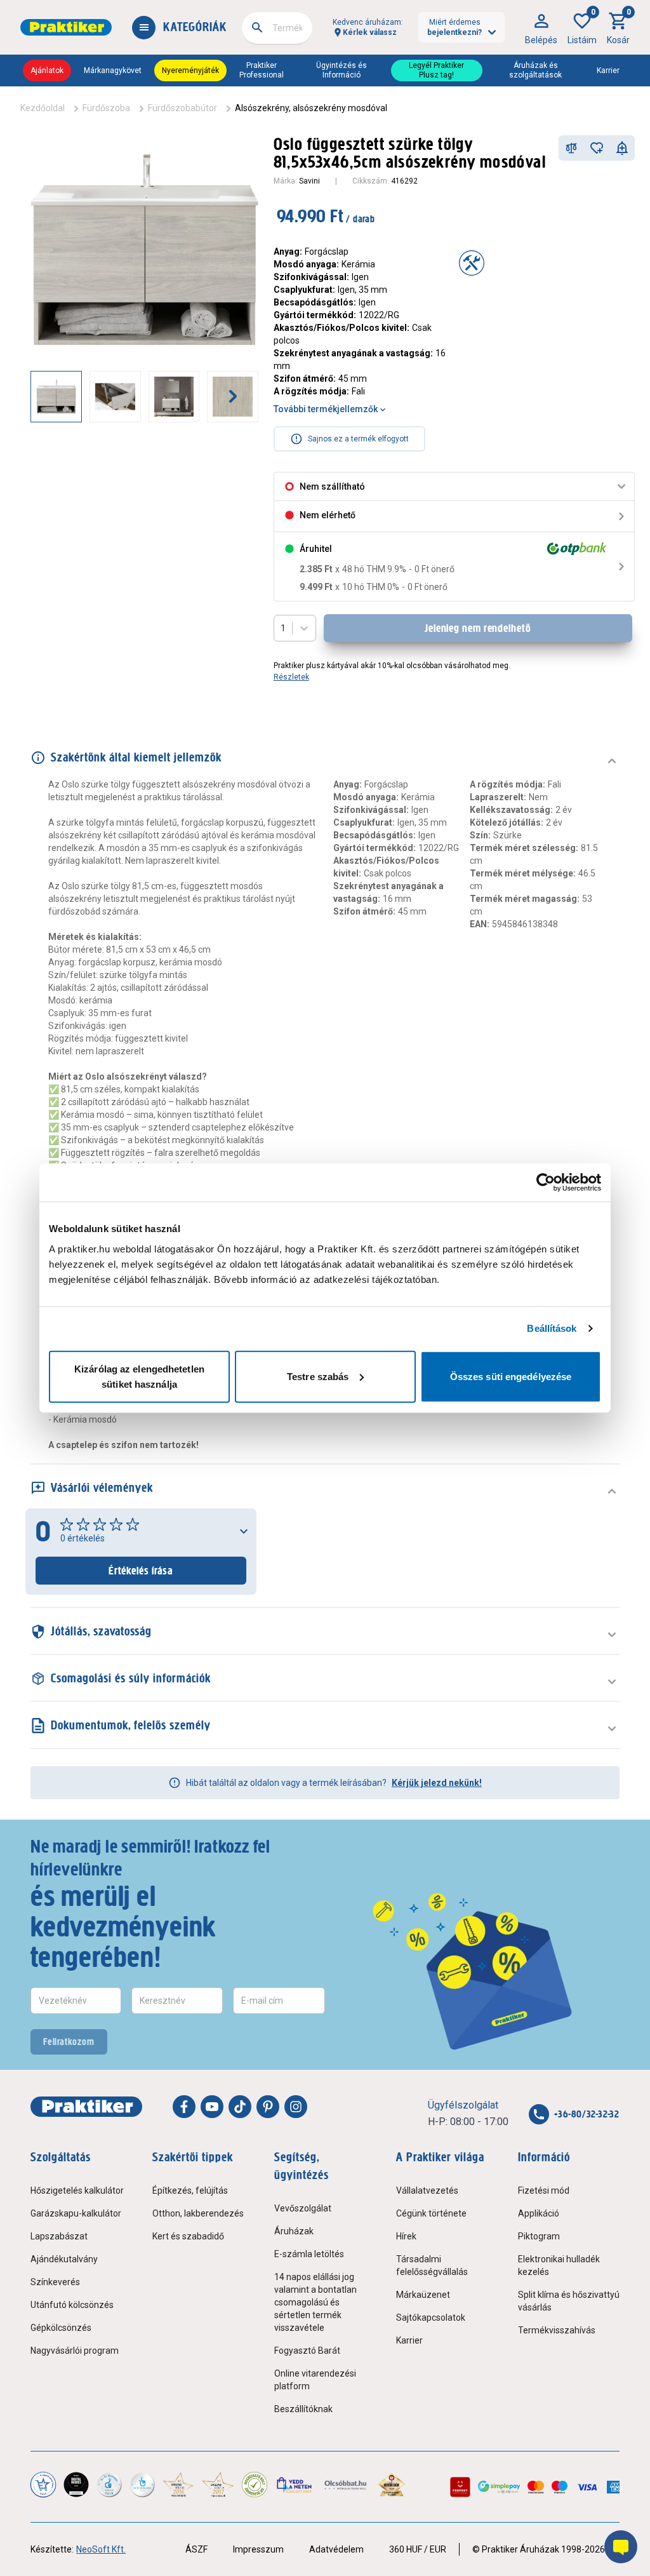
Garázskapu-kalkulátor (76, 2213)
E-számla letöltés (309, 2254)
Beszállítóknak (303, 2409)
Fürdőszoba (106, 108)
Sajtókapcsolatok (431, 2318)
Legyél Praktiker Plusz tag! (436, 70)
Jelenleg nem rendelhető (478, 628)
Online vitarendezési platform (315, 2380)
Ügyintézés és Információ (342, 70)
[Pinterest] (268, 2107)
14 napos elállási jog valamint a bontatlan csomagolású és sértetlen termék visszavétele (315, 2302)
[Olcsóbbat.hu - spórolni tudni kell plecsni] (346, 2485)
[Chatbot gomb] (621, 2547)
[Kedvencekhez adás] (597, 148)
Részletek (291, 677)
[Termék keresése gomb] (257, 27)
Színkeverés (55, 2282)
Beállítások (552, 1328)
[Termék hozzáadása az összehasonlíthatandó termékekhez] (571, 148)
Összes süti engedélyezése (511, 1376)
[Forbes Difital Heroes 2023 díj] (76, 2485)
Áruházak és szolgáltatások (535, 70)
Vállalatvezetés (427, 2190)
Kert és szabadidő (188, 2236)
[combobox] (277, 28)
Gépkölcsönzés (61, 2328)
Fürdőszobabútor (182, 108)
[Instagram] (296, 2107)
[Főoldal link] (66, 27)
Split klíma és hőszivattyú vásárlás (569, 2301)
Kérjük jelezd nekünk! (437, 1783)
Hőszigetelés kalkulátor (77, 2190)
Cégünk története (431, 2213)
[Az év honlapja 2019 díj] (142, 2485)
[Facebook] (184, 2107)
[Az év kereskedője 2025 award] (392, 2485)
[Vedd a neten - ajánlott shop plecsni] (295, 2485)
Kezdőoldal (43, 108)
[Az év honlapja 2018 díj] (109, 2485)
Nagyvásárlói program (75, 2351)
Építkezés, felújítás (190, 2190)
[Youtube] (212, 2107)
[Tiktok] (240, 2107)
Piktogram (539, 2236)
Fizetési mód (544, 2190)
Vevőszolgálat (303, 2208)
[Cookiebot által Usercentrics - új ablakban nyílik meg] (546, 1183)
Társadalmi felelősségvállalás (432, 2265)
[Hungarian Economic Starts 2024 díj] (43, 2485)
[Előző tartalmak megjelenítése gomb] (30, 396)
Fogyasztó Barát (307, 2351)
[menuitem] (541, 27)
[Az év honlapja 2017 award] (218, 2485)
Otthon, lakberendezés (198, 2213)
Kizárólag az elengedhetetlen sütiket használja (139, 1376)
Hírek (406, 2236)
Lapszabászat (59, 2236)
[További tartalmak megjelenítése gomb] (233, 396)
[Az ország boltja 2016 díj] (178, 2485)
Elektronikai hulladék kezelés (559, 2265)
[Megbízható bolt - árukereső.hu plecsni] (255, 2485)
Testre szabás (318, 1376)
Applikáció (539, 2213)
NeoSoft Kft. (101, 2549)
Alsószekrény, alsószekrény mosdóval (311, 108)
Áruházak (294, 2231)
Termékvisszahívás (557, 2330)
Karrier (608, 70)
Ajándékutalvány (64, 2259)
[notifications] (622, 148)
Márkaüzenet (423, 2295)
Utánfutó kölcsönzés (72, 2305)
